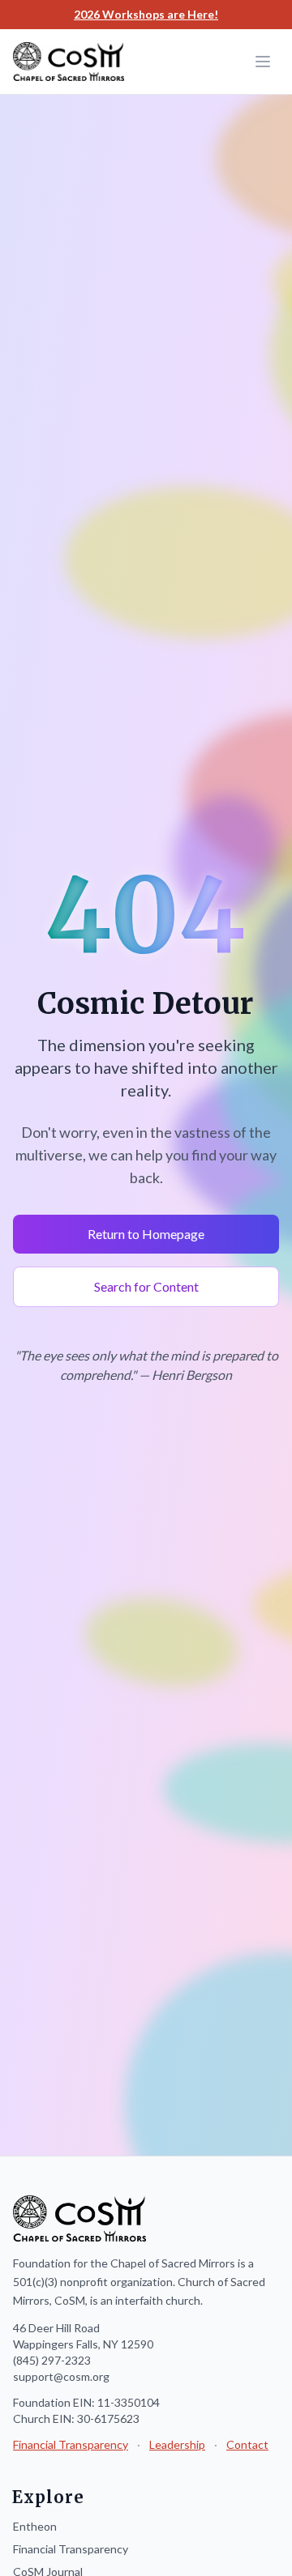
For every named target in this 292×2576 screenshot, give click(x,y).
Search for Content (146, 1286)
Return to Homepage (146, 1234)
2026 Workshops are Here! (146, 14)
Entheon (35, 2526)
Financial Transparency (71, 2444)
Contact (247, 2444)
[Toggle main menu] (263, 62)
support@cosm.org (61, 2376)
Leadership (177, 2444)
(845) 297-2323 (52, 2360)
